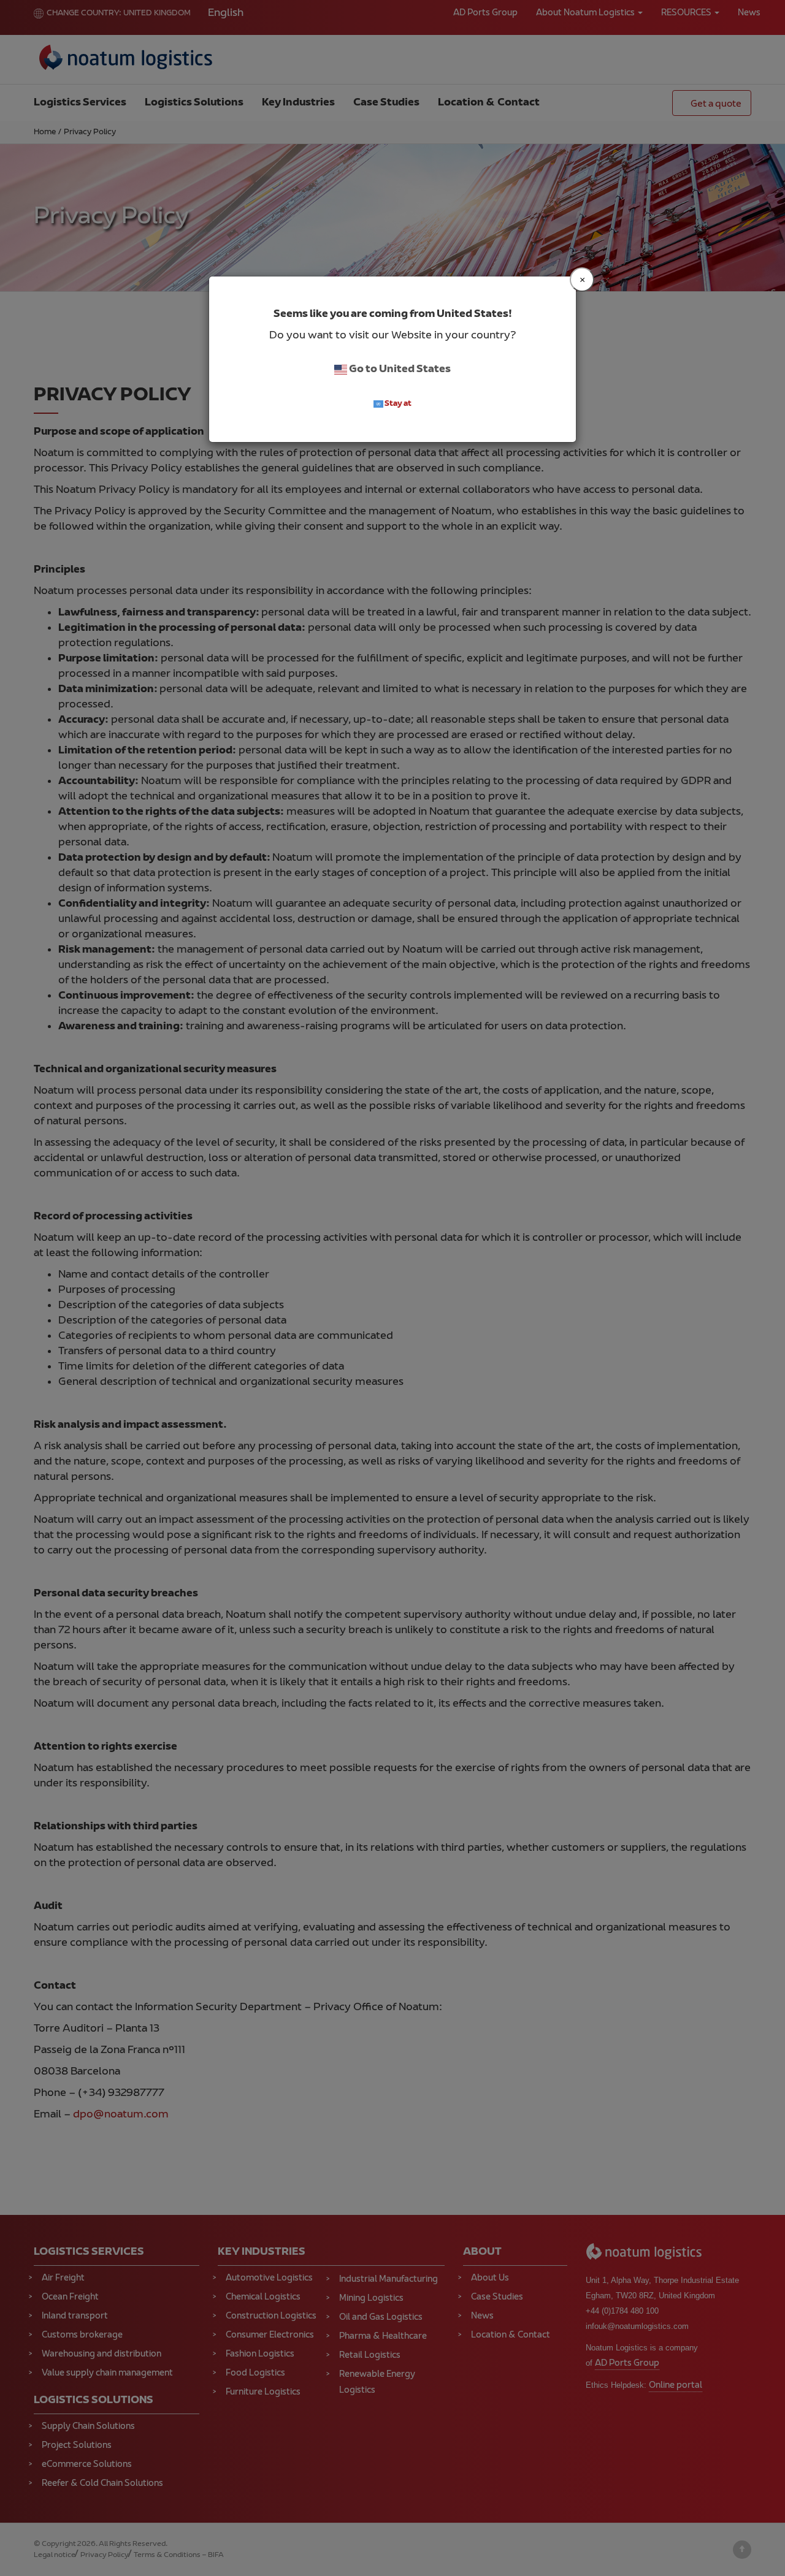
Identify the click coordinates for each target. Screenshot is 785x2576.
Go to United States (399, 370)
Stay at (397, 404)
